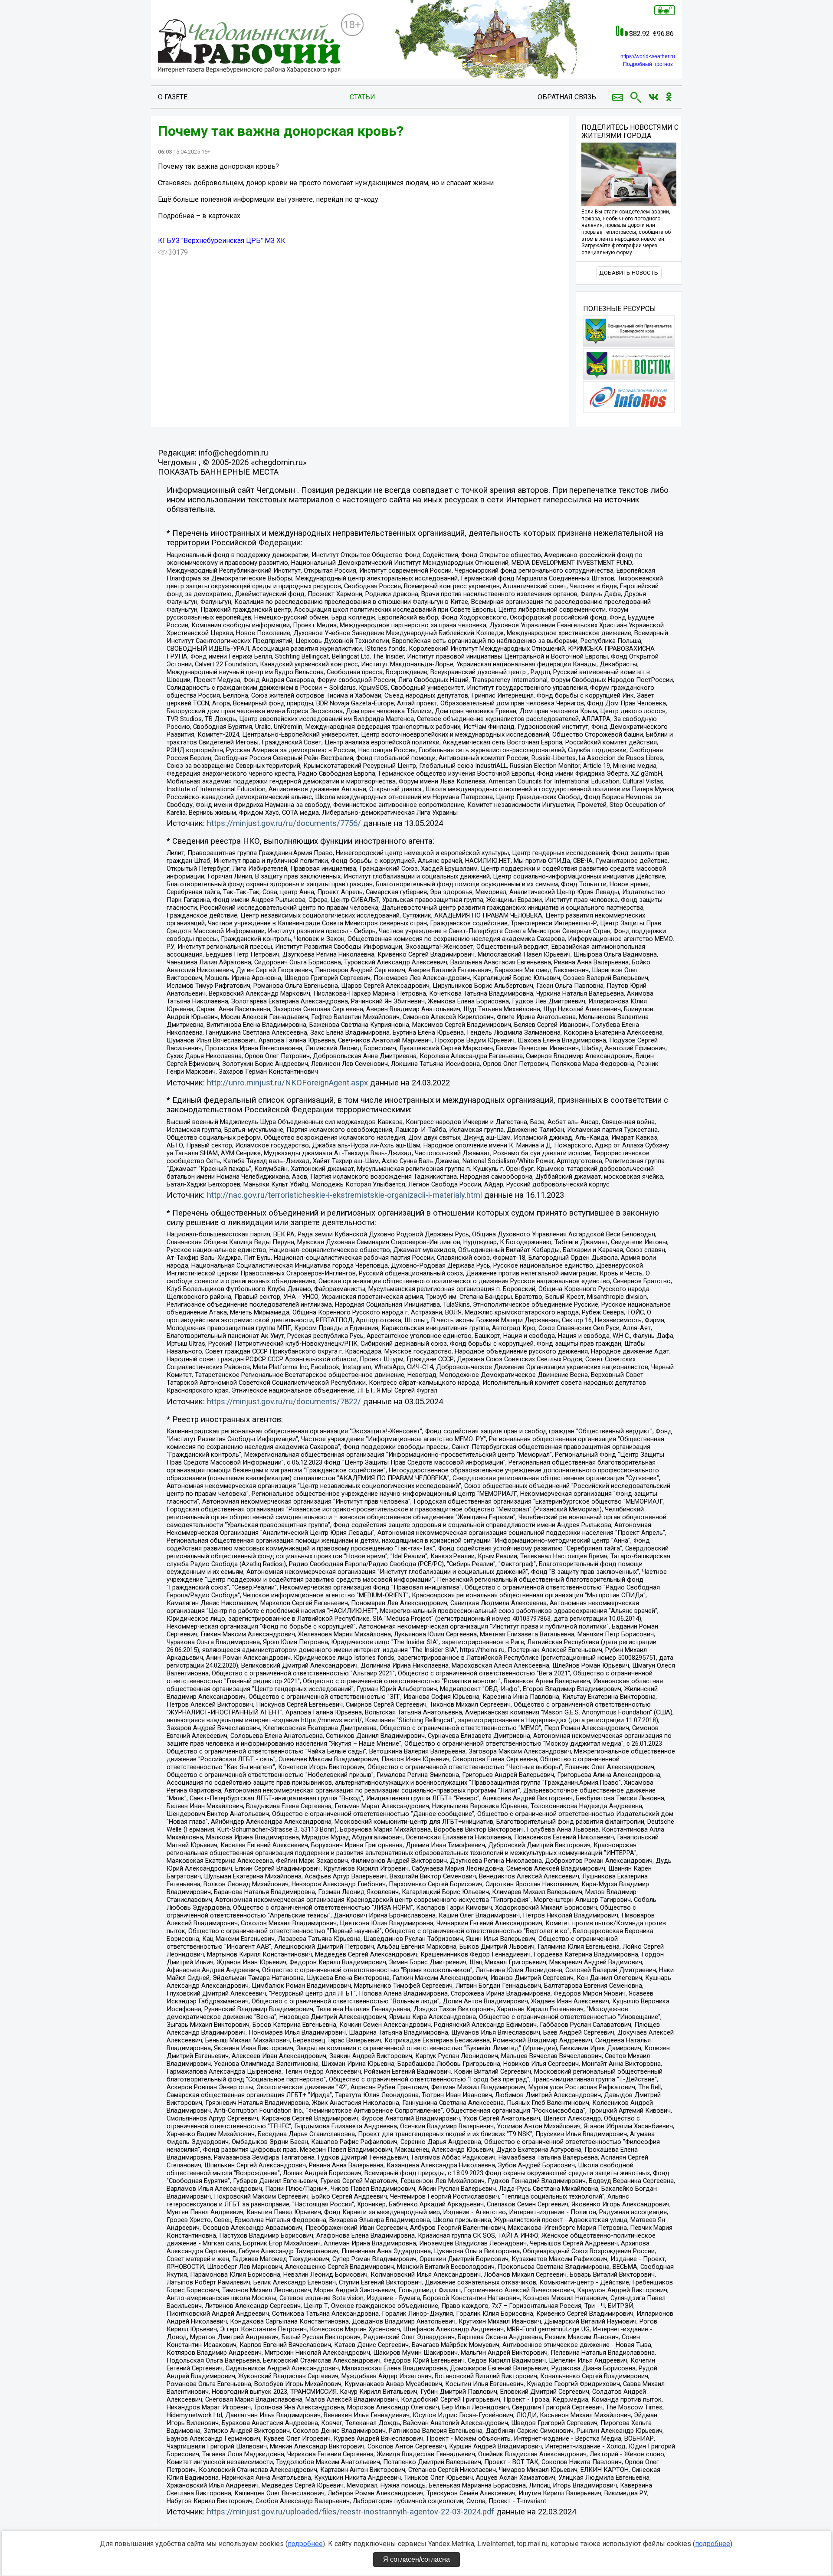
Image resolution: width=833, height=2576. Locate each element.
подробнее (305, 2544)
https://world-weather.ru (648, 56)
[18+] (249, 46)
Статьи (362, 97)
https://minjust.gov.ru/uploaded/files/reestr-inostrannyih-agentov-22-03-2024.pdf (351, 2512)
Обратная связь (567, 97)
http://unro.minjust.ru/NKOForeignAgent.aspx (287, 1083)
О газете (173, 97)
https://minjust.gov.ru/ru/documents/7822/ (284, 1402)
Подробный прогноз (648, 64)
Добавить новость (629, 273)
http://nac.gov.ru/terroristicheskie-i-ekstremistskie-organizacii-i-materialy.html (344, 1195)
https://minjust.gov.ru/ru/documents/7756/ (284, 823)
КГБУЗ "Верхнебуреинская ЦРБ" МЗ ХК (222, 241)
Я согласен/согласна (416, 2559)
